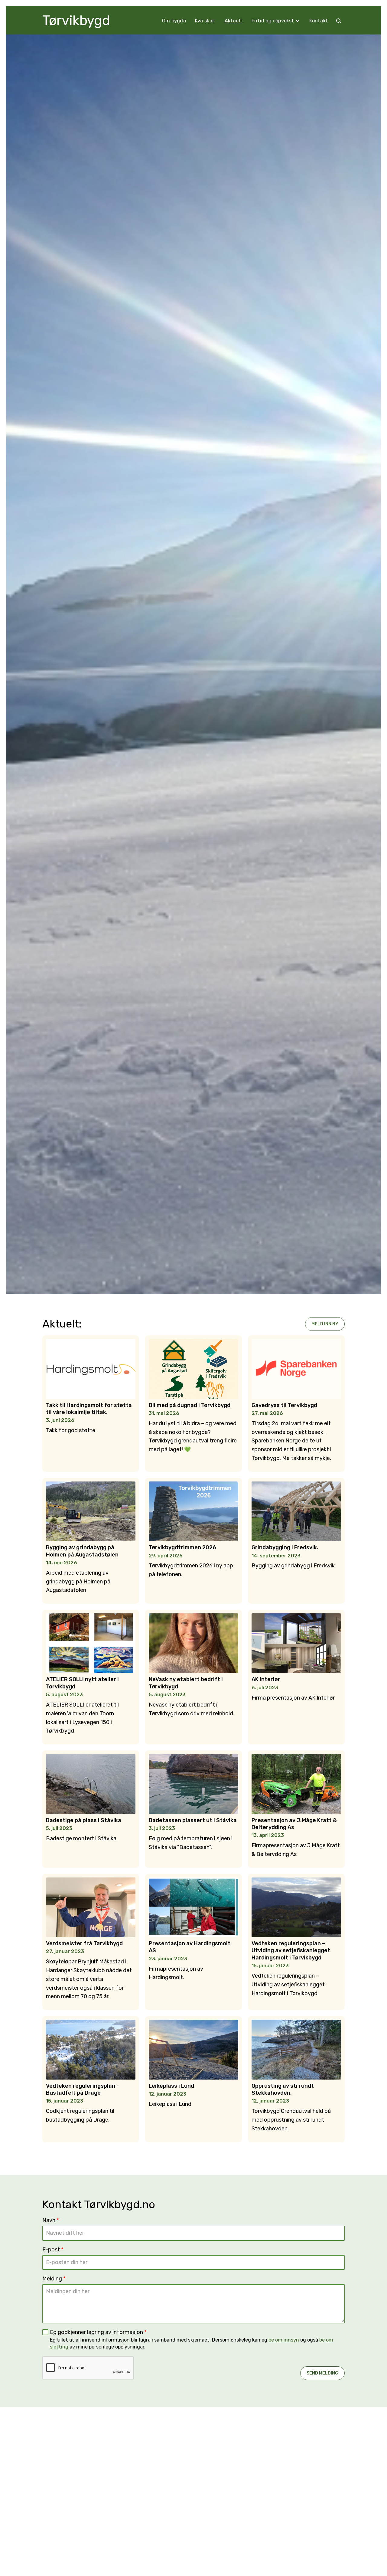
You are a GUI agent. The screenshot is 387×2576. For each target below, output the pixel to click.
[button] (276, 21)
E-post (53, 2250)
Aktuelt (234, 21)
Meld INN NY (325, 1324)
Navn (51, 2220)
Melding (54, 2279)
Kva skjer (205, 21)
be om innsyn (284, 2340)
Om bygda (174, 21)
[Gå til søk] (339, 21)
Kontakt (319, 21)
